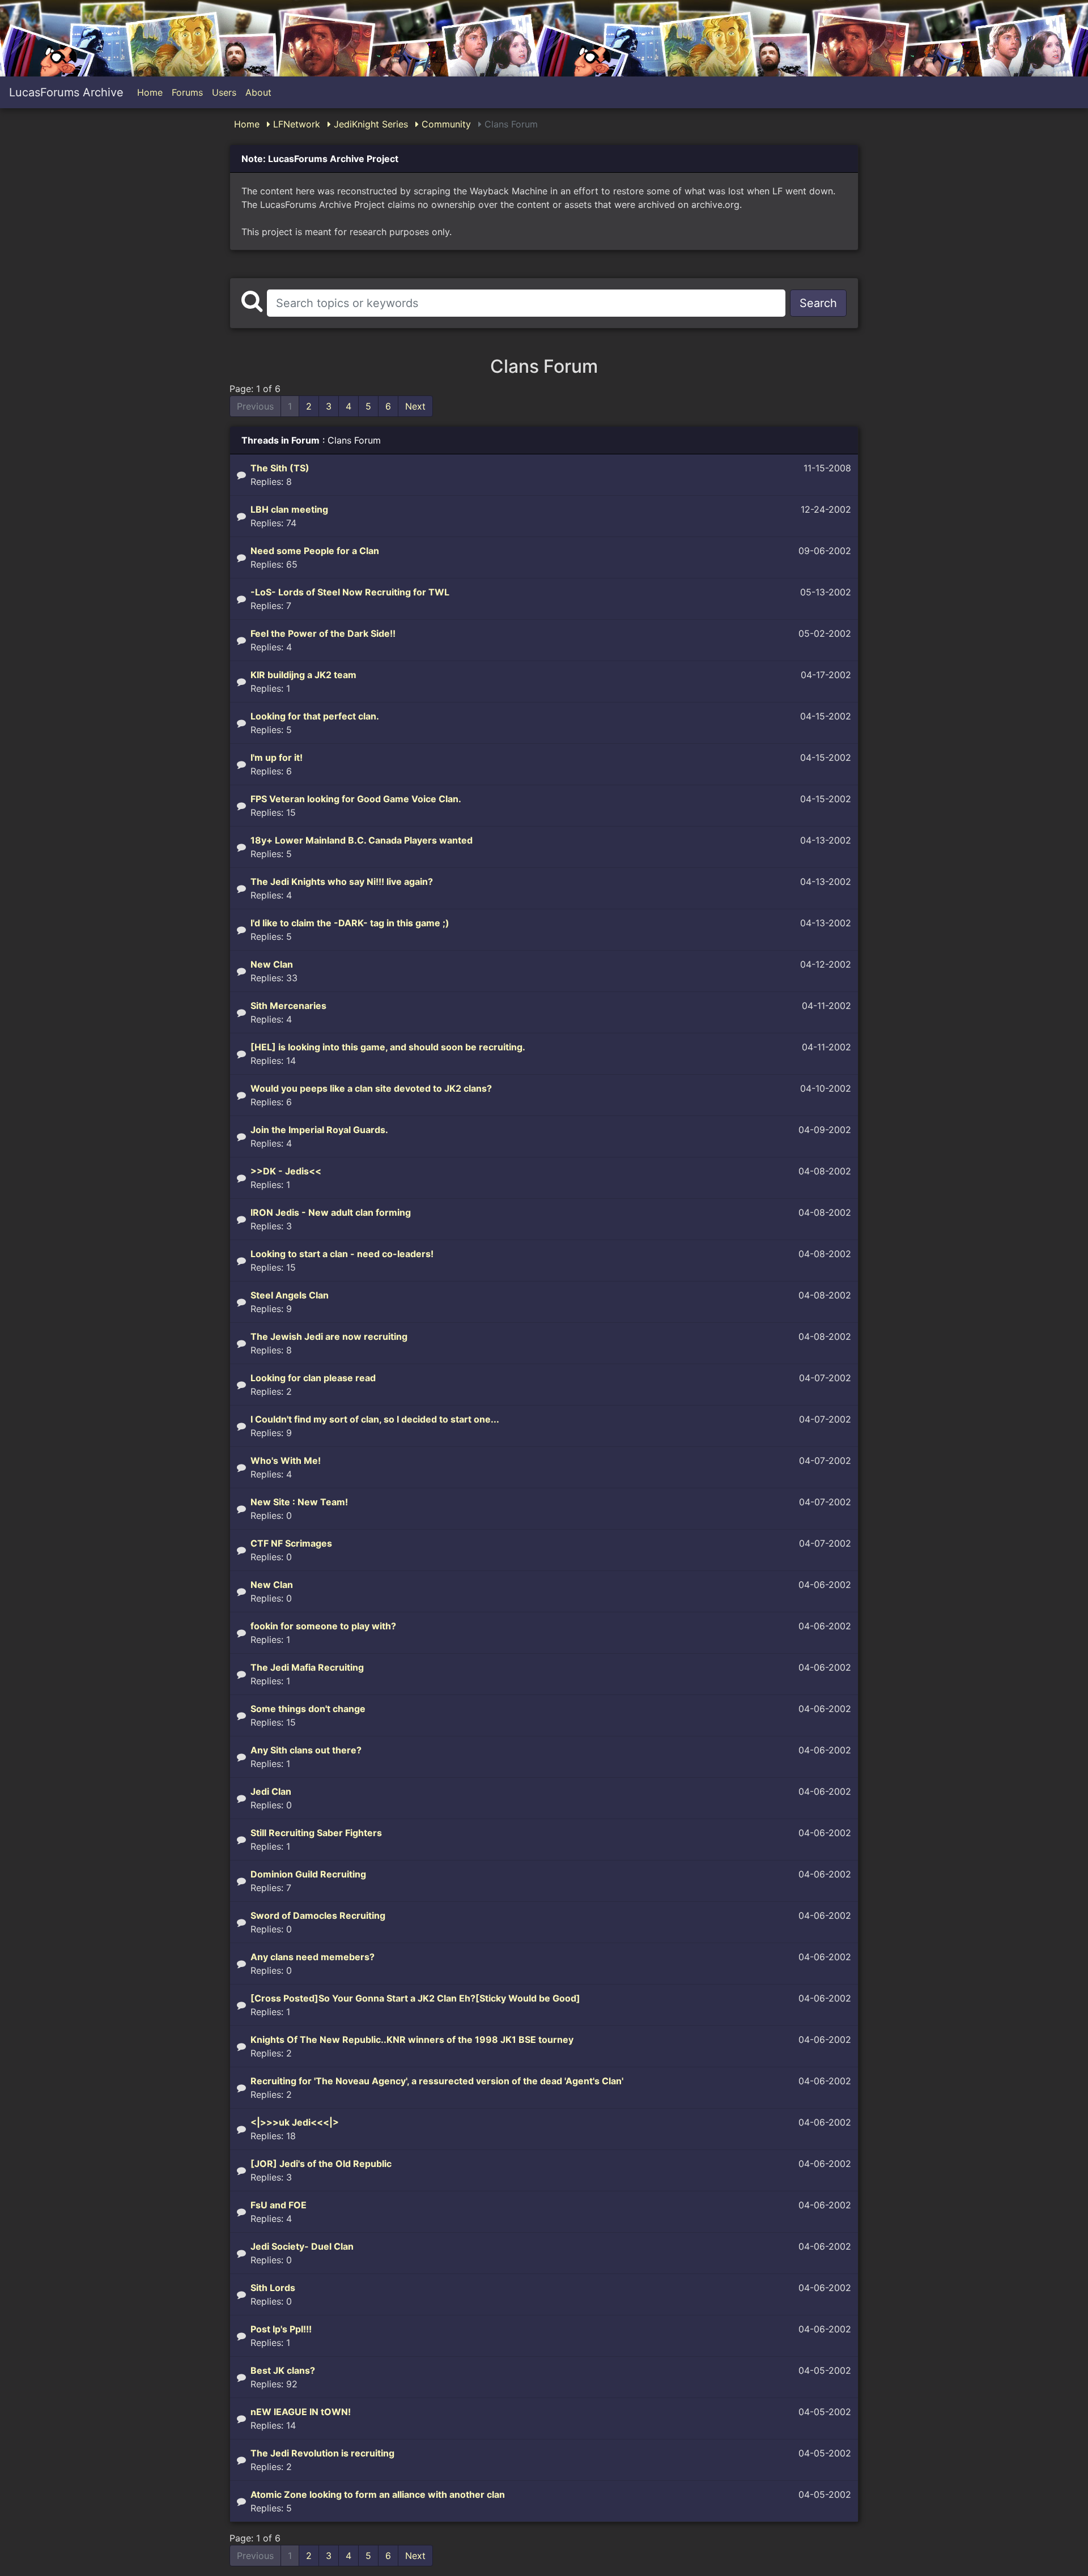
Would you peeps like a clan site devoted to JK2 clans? (371, 1088)
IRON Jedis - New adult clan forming (331, 1212)
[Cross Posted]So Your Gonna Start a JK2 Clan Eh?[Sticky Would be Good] (415, 1998)
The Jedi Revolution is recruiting (322, 2453)
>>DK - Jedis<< (286, 1171)
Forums (187, 92)
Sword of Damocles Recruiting (318, 1915)
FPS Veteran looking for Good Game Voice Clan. (356, 799)
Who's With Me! (286, 1461)
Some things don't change (308, 1709)
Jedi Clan (271, 1791)
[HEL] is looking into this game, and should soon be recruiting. (388, 1047)
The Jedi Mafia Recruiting (307, 1667)
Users (224, 92)
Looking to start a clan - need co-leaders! (342, 1254)
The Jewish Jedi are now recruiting (329, 1336)
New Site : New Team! (299, 1502)
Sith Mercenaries (288, 1006)
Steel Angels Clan (290, 1295)
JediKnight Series (369, 124)
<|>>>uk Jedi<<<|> (295, 2122)
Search (818, 303)
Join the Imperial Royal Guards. (319, 1130)
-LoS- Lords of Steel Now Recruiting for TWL (350, 592)
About (258, 92)
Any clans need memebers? (313, 1957)
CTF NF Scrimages (291, 1543)
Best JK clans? (283, 2370)
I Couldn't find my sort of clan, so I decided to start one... (375, 1419)
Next (415, 406)
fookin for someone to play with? (323, 1626)
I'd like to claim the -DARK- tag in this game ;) (350, 923)
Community (445, 124)
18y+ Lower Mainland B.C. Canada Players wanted (362, 840)
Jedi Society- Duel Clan (302, 2246)
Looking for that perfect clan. (315, 716)
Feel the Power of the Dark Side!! (323, 633)
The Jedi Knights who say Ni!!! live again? (342, 882)
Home (150, 92)
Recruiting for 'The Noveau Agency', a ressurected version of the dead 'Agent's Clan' (437, 2081)
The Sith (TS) (280, 468)
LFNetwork (295, 124)
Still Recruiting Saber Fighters (316, 1833)
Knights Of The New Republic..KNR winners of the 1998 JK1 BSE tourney (412, 2039)
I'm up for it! (277, 757)
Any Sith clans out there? (306, 1750)
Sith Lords (273, 2288)
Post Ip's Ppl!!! (281, 2329)
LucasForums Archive (66, 92)
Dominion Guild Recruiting (308, 1874)
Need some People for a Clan (315, 551)
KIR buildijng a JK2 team (303, 675)
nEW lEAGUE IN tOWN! (301, 2412)
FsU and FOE (279, 2205)
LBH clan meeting (289, 509)
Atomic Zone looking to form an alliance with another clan (378, 2494)
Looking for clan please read (313, 1378)
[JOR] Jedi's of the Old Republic (321, 2164)
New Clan (272, 964)
